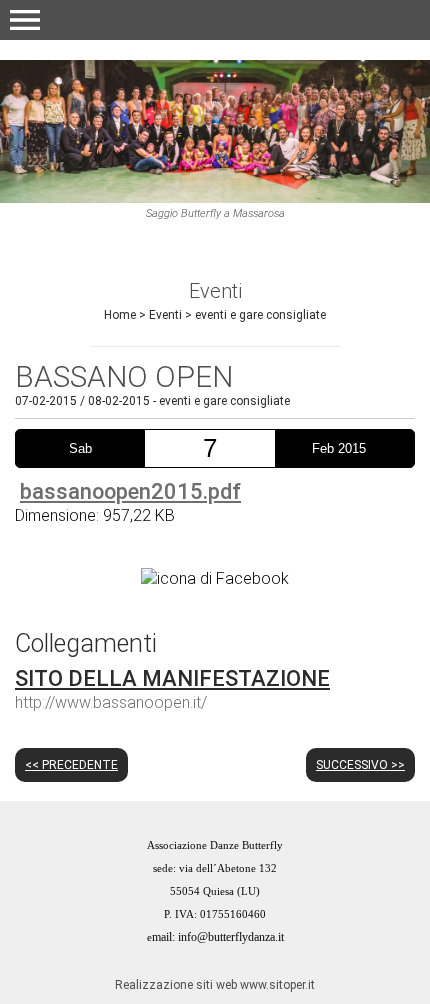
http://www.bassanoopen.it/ (111, 702)
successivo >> (360, 765)
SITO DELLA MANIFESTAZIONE (172, 678)
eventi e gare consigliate (260, 315)
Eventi (165, 315)
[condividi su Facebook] (215, 577)
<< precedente (71, 765)
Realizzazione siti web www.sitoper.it (215, 985)
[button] (25, 20)
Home (120, 315)
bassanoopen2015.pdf (130, 491)
